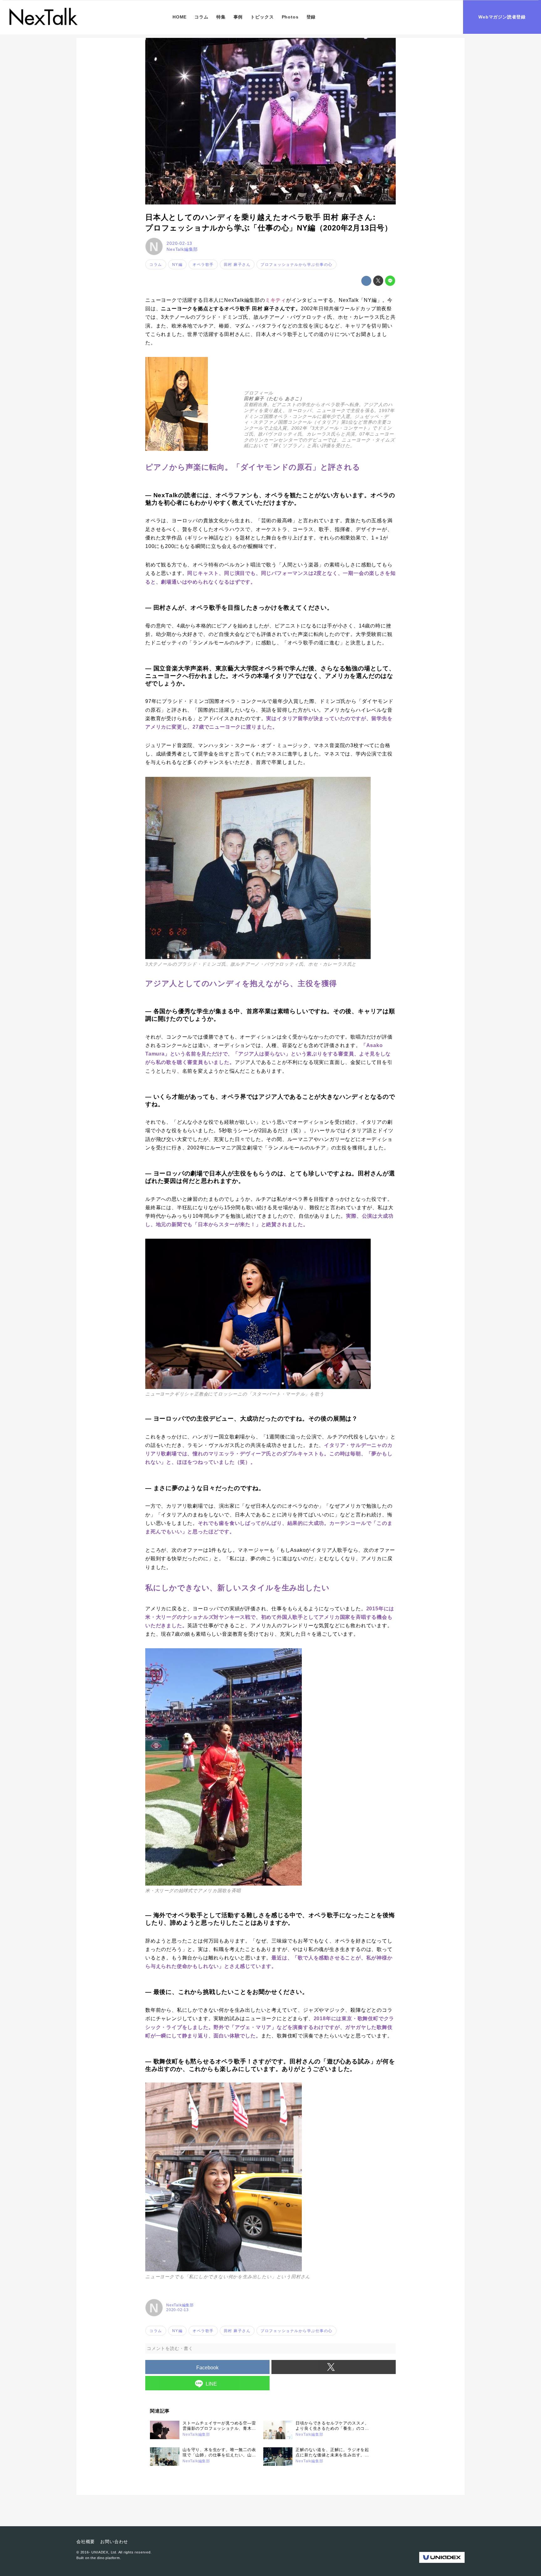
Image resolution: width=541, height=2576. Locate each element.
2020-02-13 (179, 243)
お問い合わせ (114, 2542)
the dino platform (105, 2558)
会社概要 (86, 2542)
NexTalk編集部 (182, 249)
